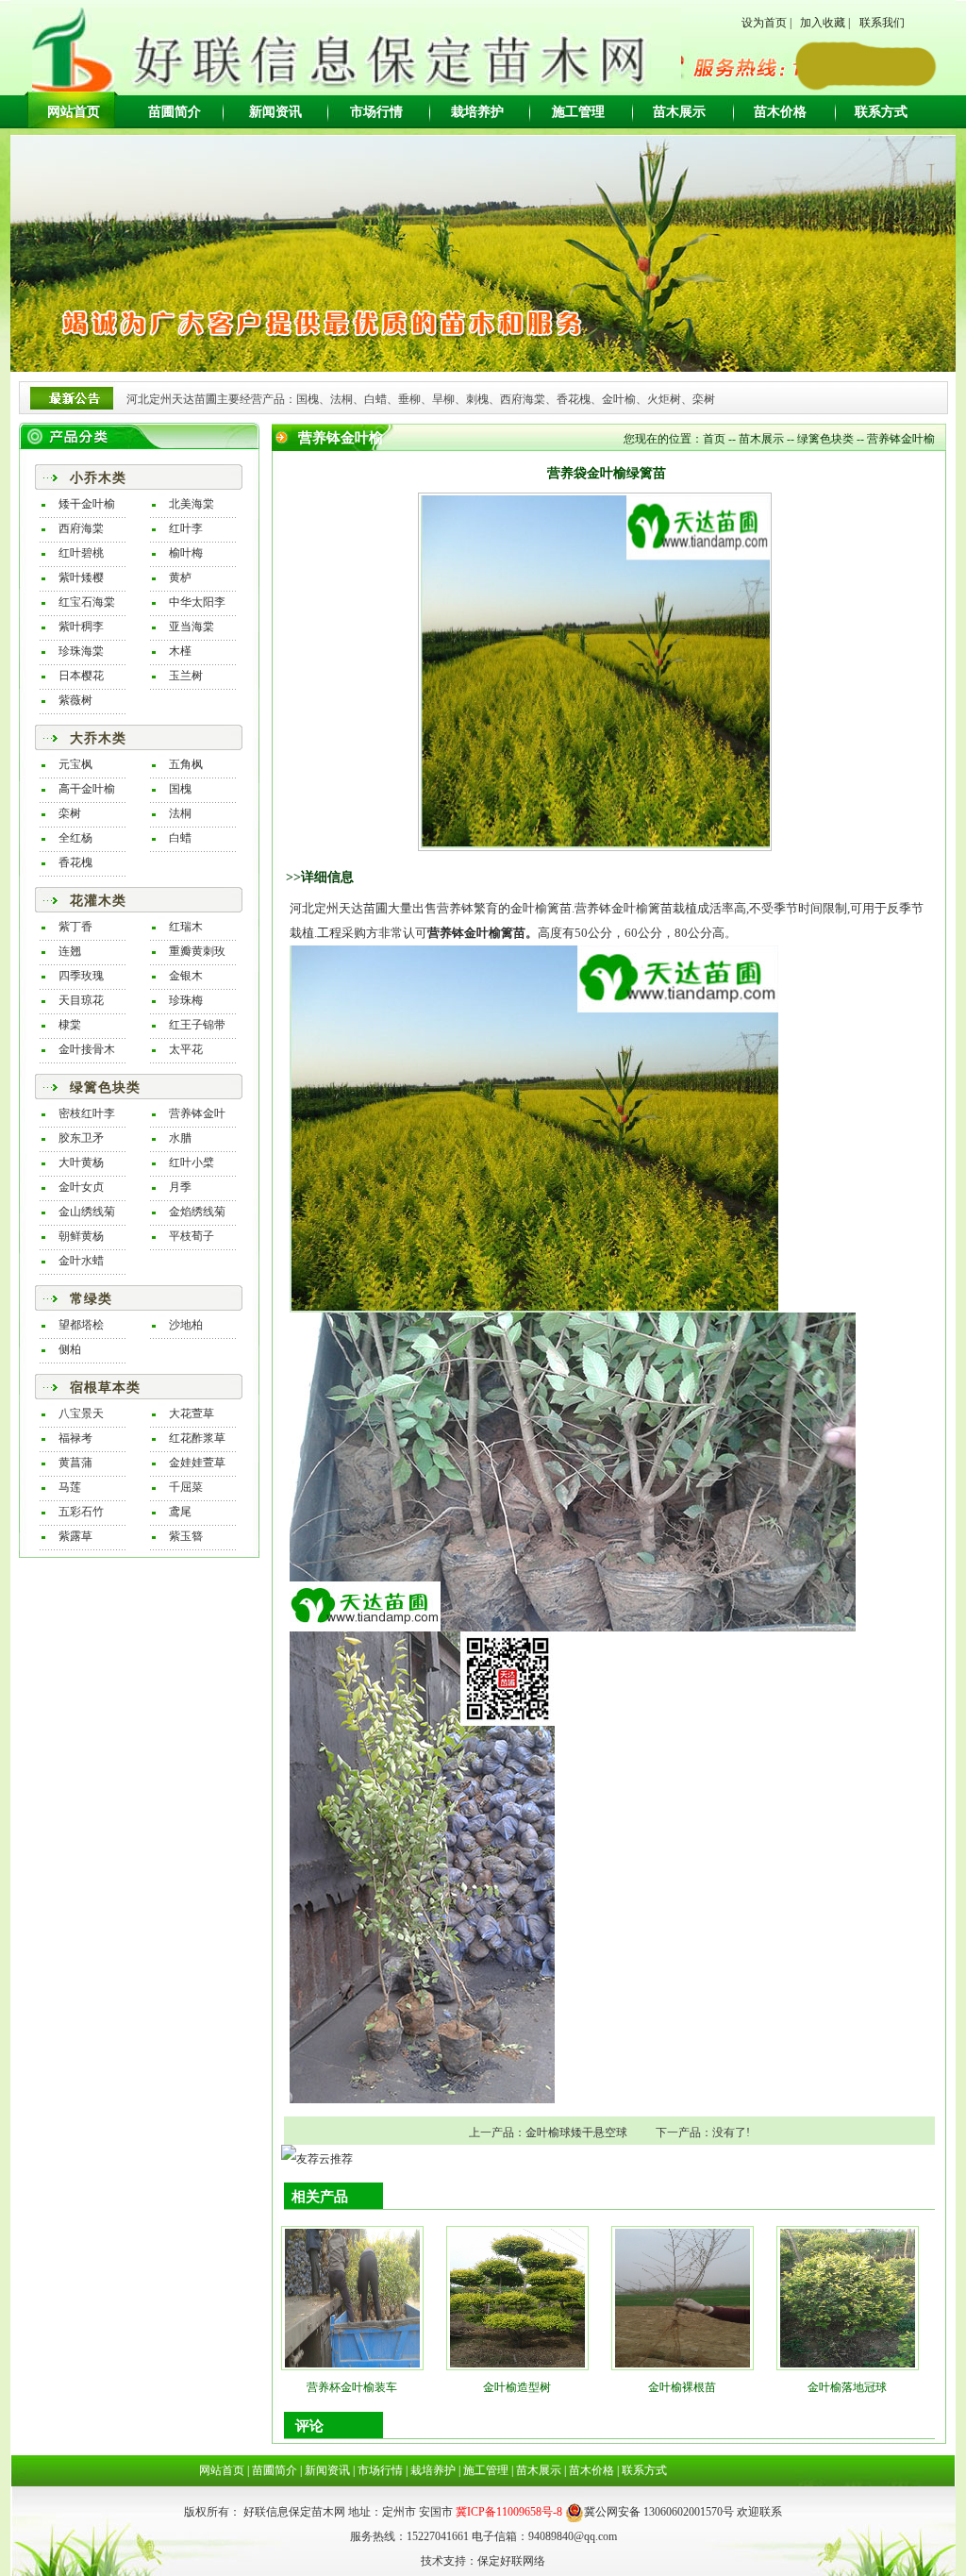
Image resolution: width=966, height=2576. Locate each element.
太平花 (186, 1049)
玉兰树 (186, 676)
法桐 (180, 813)
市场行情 (376, 112)
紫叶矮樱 (81, 577)
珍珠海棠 (81, 651)
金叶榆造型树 (517, 2387)
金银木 (186, 976)
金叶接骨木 (87, 1049)
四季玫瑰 (81, 976)
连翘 (70, 951)
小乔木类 (98, 478)
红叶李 (186, 528)
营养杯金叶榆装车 (352, 2387)
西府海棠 (81, 528)
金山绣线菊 (87, 1212)
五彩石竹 (81, 1512)
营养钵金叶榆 (901, 439)
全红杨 (75, 838)
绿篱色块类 (105, 1087)
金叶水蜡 (81, 1261)
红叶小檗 (192, 1163)
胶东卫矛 (81, 1138)
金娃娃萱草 (197, 1463)
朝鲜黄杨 (81, 1236)
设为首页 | (766, 23)
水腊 (180, 1138)
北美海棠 (192, 504)
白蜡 (180, 838)
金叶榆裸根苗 (682, 2387)
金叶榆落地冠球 (847, 2387)
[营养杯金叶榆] (422, 1866)
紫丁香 (75, 927)
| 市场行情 (376, 2470)
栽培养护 (477, 112)
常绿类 (91, 1299)
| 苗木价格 (588, 2470)
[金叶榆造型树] (517, 2296)
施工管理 (578, 112)
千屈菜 (186, 1487)
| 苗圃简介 (271, 2470)
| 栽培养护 (429, 2470)
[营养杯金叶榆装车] (352, 2296)
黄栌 (180, 577)
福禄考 (75, 1438)
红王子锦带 (197, 1025)
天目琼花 (81, 1000)
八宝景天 (81, 1413)
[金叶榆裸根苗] (683, 2296)
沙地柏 (186, 1325)
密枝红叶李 (87, 1113)
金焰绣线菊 (197, 1212)
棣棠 (70, 1025)
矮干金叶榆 (87, 504)
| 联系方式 (641, 2470)
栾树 (70, 813)
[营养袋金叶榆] (573, 1471)
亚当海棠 (192, 627)
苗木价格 (780, 112)
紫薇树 (75, 700)
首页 (714, 439)
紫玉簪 (186, 1536)
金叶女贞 (81, 1187)
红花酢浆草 (197, 1438)
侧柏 (70, 1349)
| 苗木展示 (535, 2470)
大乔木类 (98, 738)
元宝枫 (75, 764)
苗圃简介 (175, 112)
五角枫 (186, 764)
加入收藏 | (825, 23)
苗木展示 (679, 112)
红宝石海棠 (87, 602)
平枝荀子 (192, 1236)
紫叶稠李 (81, 627)
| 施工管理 (482, 2470)
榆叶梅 (186, 553)
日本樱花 (81, 676)
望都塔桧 (81, 1325)
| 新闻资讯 (324, 2470)
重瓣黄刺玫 (197, 951)
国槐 (180, 789)
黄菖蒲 (75, 1463)
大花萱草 (192, 1413)
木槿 (180, 651)
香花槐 (75, 862)
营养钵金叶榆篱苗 (476, 933)
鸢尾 (180, 1512)
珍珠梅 (186, 1000)
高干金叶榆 (87, 789)
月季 (180, 1187)
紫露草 (75, 1536)
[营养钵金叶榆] (534, 1128)
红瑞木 (186, 927)
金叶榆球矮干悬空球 (576, 2133)
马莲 (70, 1487)
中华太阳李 (197, 602)
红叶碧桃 (81, 553)
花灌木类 (98, 901)
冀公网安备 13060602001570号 (659, 2512)
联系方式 (881, 112)
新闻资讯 (275, 112)
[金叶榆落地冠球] (848, 2296)
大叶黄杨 (81, 1163)
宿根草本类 (105, 1388)
